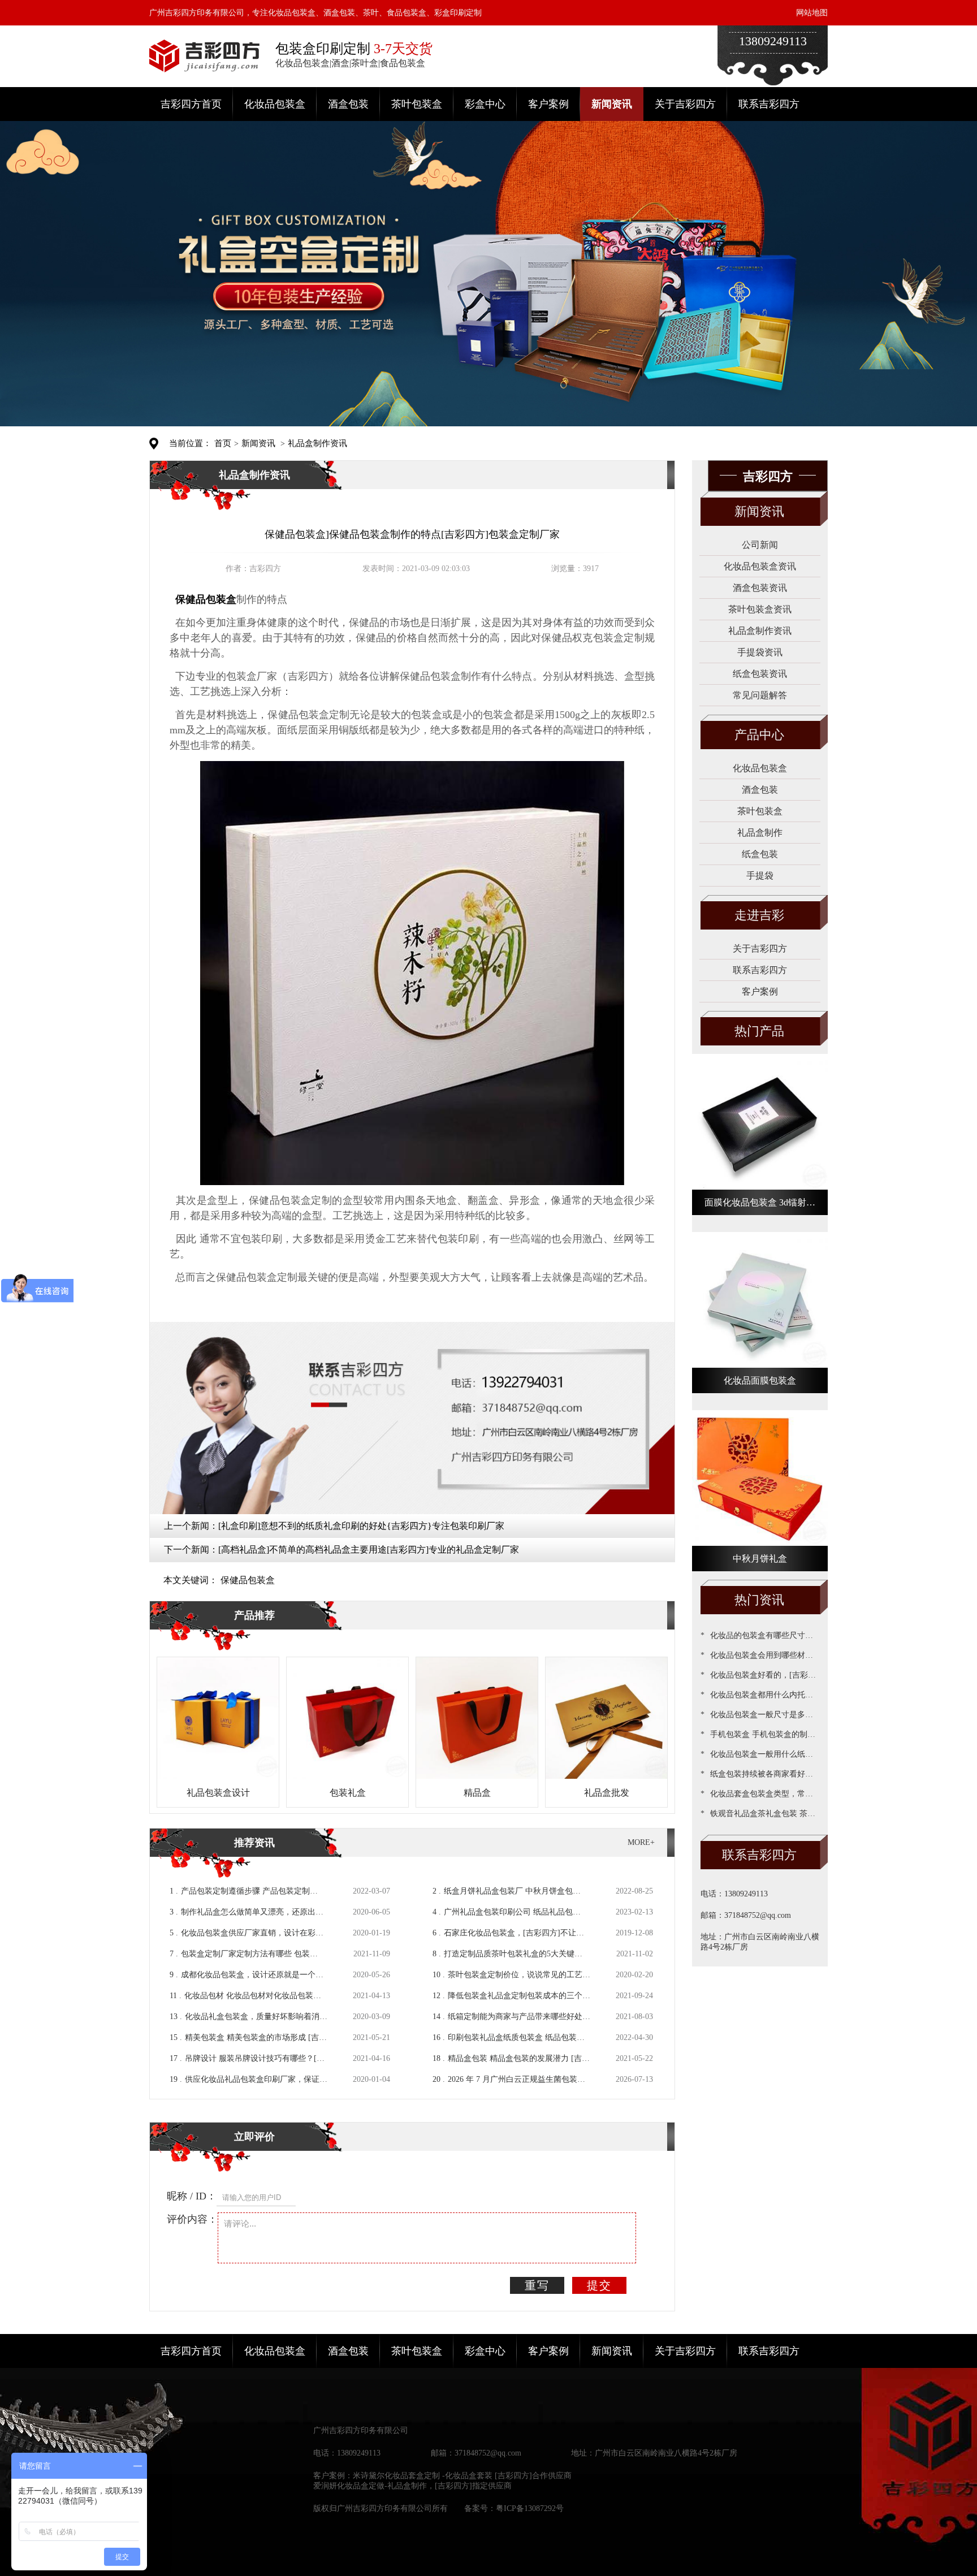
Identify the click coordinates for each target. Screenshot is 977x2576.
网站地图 (812, 13)
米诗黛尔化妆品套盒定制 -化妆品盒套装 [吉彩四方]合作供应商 (462, 2476)
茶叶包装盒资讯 (760, 609)
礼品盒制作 (760, 833)
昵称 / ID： (192, 2196)
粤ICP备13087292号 (530, 2508)
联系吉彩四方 (769, 104)
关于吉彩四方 (685, 104)
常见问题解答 (760, 695)
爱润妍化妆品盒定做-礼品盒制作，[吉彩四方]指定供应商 (412, 2486)
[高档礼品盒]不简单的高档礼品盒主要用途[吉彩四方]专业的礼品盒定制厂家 (369, 1550)
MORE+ (641, 1842)
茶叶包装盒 (417, 104)
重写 (537, 2285)
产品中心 (759, 735)
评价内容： (192, 2219)
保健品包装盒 (248, 1580)
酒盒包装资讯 (760, 588)
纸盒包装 (760, 854)
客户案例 (548, 104)
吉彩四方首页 (191, 104)
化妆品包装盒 (275, 104)
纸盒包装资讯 (760, 674)
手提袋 (760, 876)
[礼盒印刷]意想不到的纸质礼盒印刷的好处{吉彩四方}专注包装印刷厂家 (361, 1526)
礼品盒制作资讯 (317, 443)
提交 (599, 2285)
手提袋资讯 (760, 652)
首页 (223, 443)
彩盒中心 (485, 104)
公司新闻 (760, 545)
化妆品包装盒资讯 (760, 566)
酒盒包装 (348, 104)
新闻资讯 (612, 104)
